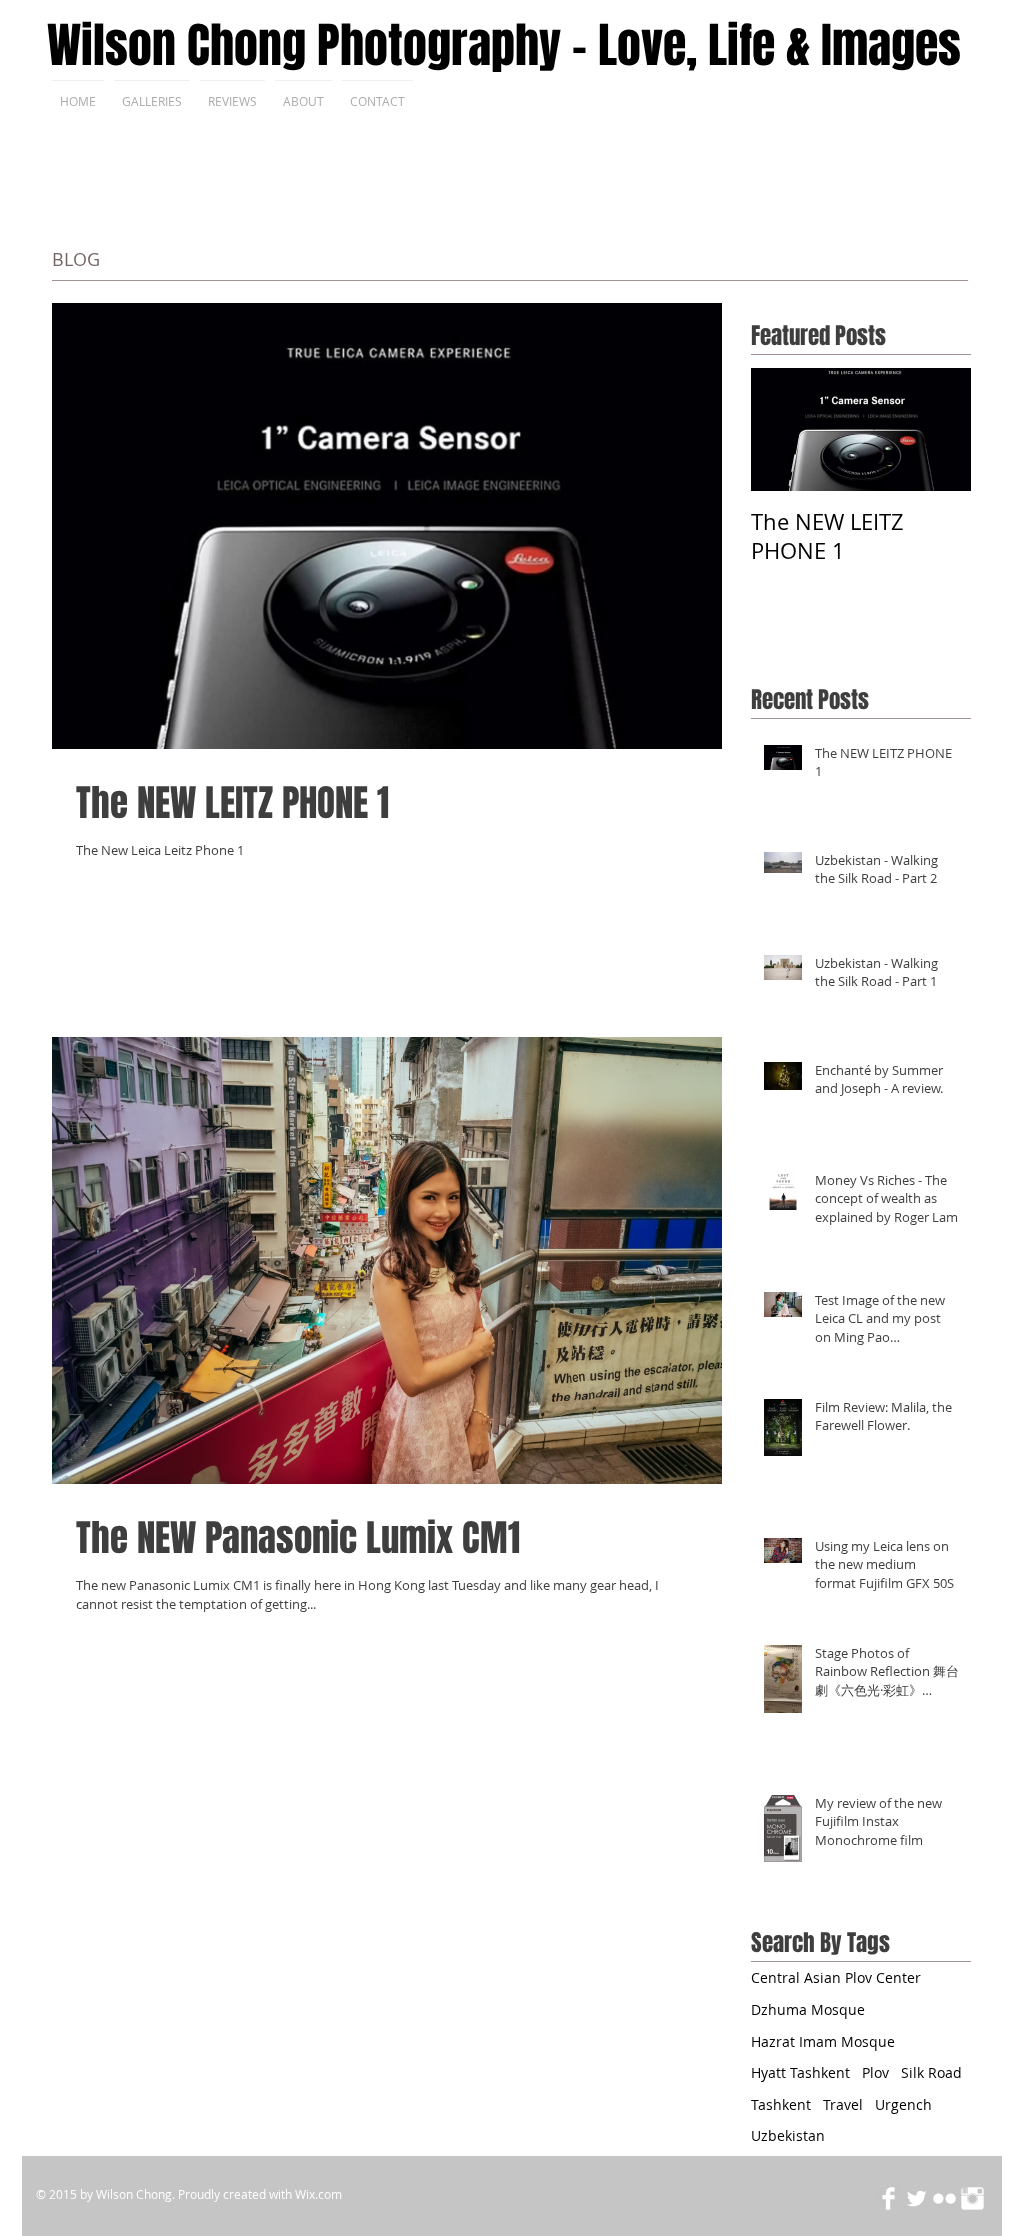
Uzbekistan (788, 2135)
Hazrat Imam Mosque (823, 2041)
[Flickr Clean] (944, 2198)
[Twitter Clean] (916, 2198)
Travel (843, 2104)
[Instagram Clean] (972, 2198)
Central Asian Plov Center (836, 1977)
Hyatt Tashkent (800, 2072)
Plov (875, 2072)
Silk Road (931, 2072)
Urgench (903, 2104)
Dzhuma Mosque (808, 2009)
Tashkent (781, 2104)
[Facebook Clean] (888, 2198)
